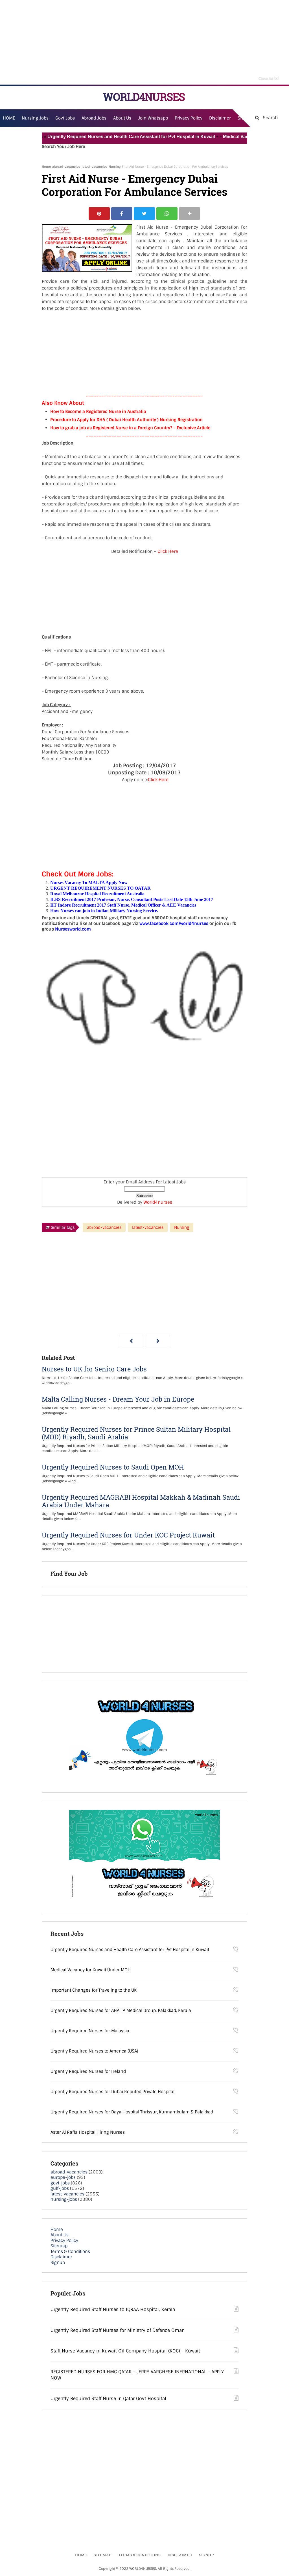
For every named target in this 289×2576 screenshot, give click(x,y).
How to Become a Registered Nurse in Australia (98, 412)
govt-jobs (60, 2183)
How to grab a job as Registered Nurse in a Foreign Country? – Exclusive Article (130, 428)
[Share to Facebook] (122, 214)
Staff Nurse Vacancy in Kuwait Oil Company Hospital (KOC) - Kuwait (125, 2351)
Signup (58, 2263)
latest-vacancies (94, 167)
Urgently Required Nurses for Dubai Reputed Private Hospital (112, 2092)
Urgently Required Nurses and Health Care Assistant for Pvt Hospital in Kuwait (105, 137)
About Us (60, 2235)
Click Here (168, 551)
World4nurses (158, 1202)
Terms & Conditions (70, 2252)
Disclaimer (220, 118)
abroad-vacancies (66, 167)
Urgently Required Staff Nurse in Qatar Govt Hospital (108, 2399)
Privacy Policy (64, 2241)
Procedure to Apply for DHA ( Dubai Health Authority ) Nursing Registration (126, 420)
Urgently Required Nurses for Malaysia (90, 2031)
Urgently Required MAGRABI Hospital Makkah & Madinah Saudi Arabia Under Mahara (141, 1501)
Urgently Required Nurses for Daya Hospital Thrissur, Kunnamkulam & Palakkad (132, 2112)
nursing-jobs (64, 2199)
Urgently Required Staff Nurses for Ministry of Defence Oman (118, 2330)
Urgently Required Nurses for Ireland (88, 2071)
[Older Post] (158, 1341)
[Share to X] (144, 214)
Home (46, 167)
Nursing (115, 167)
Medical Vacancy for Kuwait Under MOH (239, 137)
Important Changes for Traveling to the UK (94, 1990)
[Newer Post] (131, 1341)
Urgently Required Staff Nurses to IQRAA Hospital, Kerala (113, 2309)
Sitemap (59, 2246)
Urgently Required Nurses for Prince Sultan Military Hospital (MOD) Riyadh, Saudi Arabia (136, 1433)
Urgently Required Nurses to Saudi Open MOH (113, 1467)
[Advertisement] (144, 42)
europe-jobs (63, 2177)
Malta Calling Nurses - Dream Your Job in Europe (118, 1399)
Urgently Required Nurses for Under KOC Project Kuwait (128, 1535)
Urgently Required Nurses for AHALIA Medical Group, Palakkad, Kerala (121, 2011)
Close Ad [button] (268, 78)
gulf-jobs (60, 2188)
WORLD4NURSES (144, 97)
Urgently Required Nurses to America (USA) (94, 2051)
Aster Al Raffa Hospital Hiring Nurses (88, 2132)
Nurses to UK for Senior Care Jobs (94, 1369)
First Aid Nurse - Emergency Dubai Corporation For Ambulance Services (135, 185)
